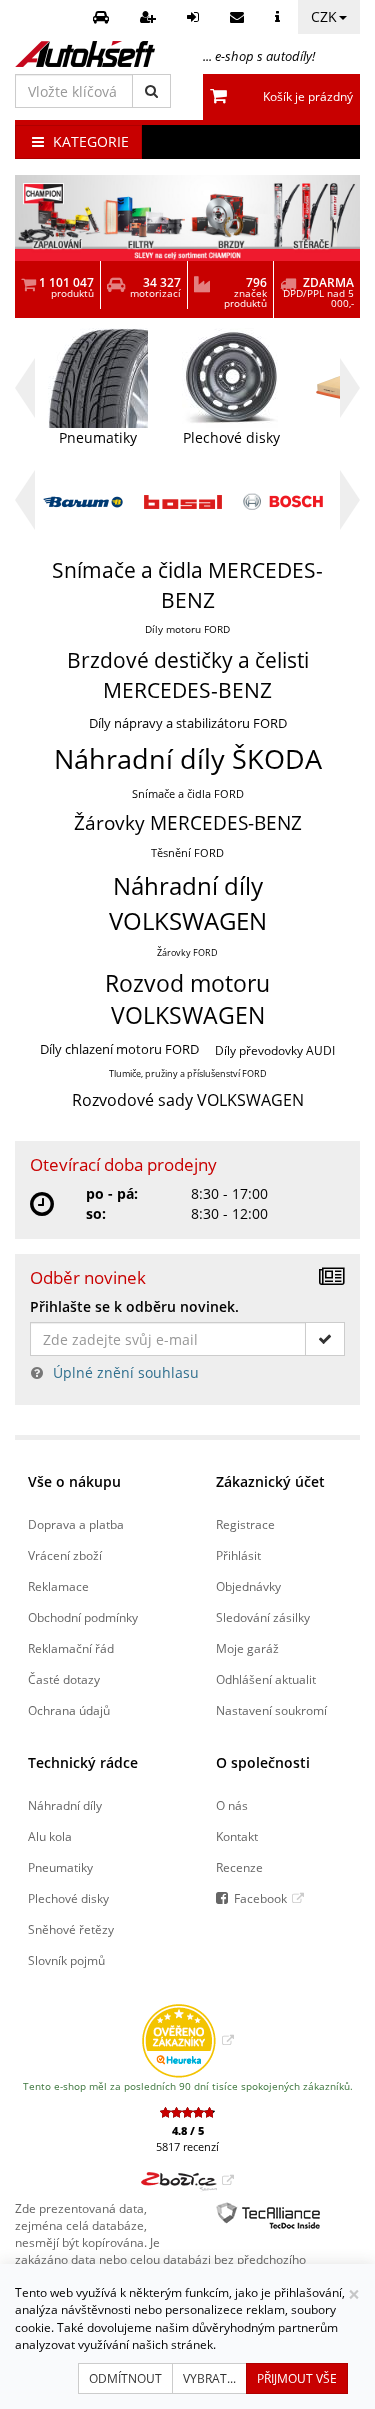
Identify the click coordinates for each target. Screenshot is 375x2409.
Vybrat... (209, 2378)
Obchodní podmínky (83, 1617)
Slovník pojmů (66, 1960)
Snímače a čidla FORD (188, 794)
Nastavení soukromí (271, 1710)
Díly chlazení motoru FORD (119, 1049)
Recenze (239, 1867)
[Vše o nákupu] (280, 17)
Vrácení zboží (65, 1555)
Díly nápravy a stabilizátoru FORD (188, 723)
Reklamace (58, 1586)
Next (350, 388)
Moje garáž (247, 1648)
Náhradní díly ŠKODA (188, 758)
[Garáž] (103, 17)
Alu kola (50, 1836)
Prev (25, 397)
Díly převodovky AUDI (275, 1050)
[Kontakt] (239, 17)
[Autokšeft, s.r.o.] (85, 54)
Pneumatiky (60, 1867)
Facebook (260, 1898)
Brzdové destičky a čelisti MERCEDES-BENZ (188, 674)
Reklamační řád (71, 1648)
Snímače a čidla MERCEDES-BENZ (187, 584)
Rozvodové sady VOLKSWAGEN (188, 1100)
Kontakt (237, 1836)
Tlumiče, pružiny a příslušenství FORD (188, 1073)
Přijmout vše (297, 2378)
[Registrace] (150, 17)
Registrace (245, 1524)
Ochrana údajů (69, 1710)
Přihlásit (238, 1555)
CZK (324, 16)
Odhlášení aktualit (266, 1679)
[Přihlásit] (195, 17)
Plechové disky (68, 1898)
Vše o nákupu (74, 1481)
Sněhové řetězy (71, 1929)
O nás (232, 1805)
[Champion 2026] (187, 218)
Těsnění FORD (187, 852)
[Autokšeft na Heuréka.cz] (187, 2040)
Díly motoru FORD (187, 629)
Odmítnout (125, 2378)
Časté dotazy (64, 1679)
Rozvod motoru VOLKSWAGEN (187, 999)
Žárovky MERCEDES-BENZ (188, 823)
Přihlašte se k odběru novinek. (134, 1306)
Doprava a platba (76, 1524)
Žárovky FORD (187, 952)
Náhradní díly (65, 1805)
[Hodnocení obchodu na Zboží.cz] (187, 2180)
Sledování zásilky (263, 1617)
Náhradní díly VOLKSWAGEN (188, 903)
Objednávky (248, 1586)
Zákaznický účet (270, 1481)
